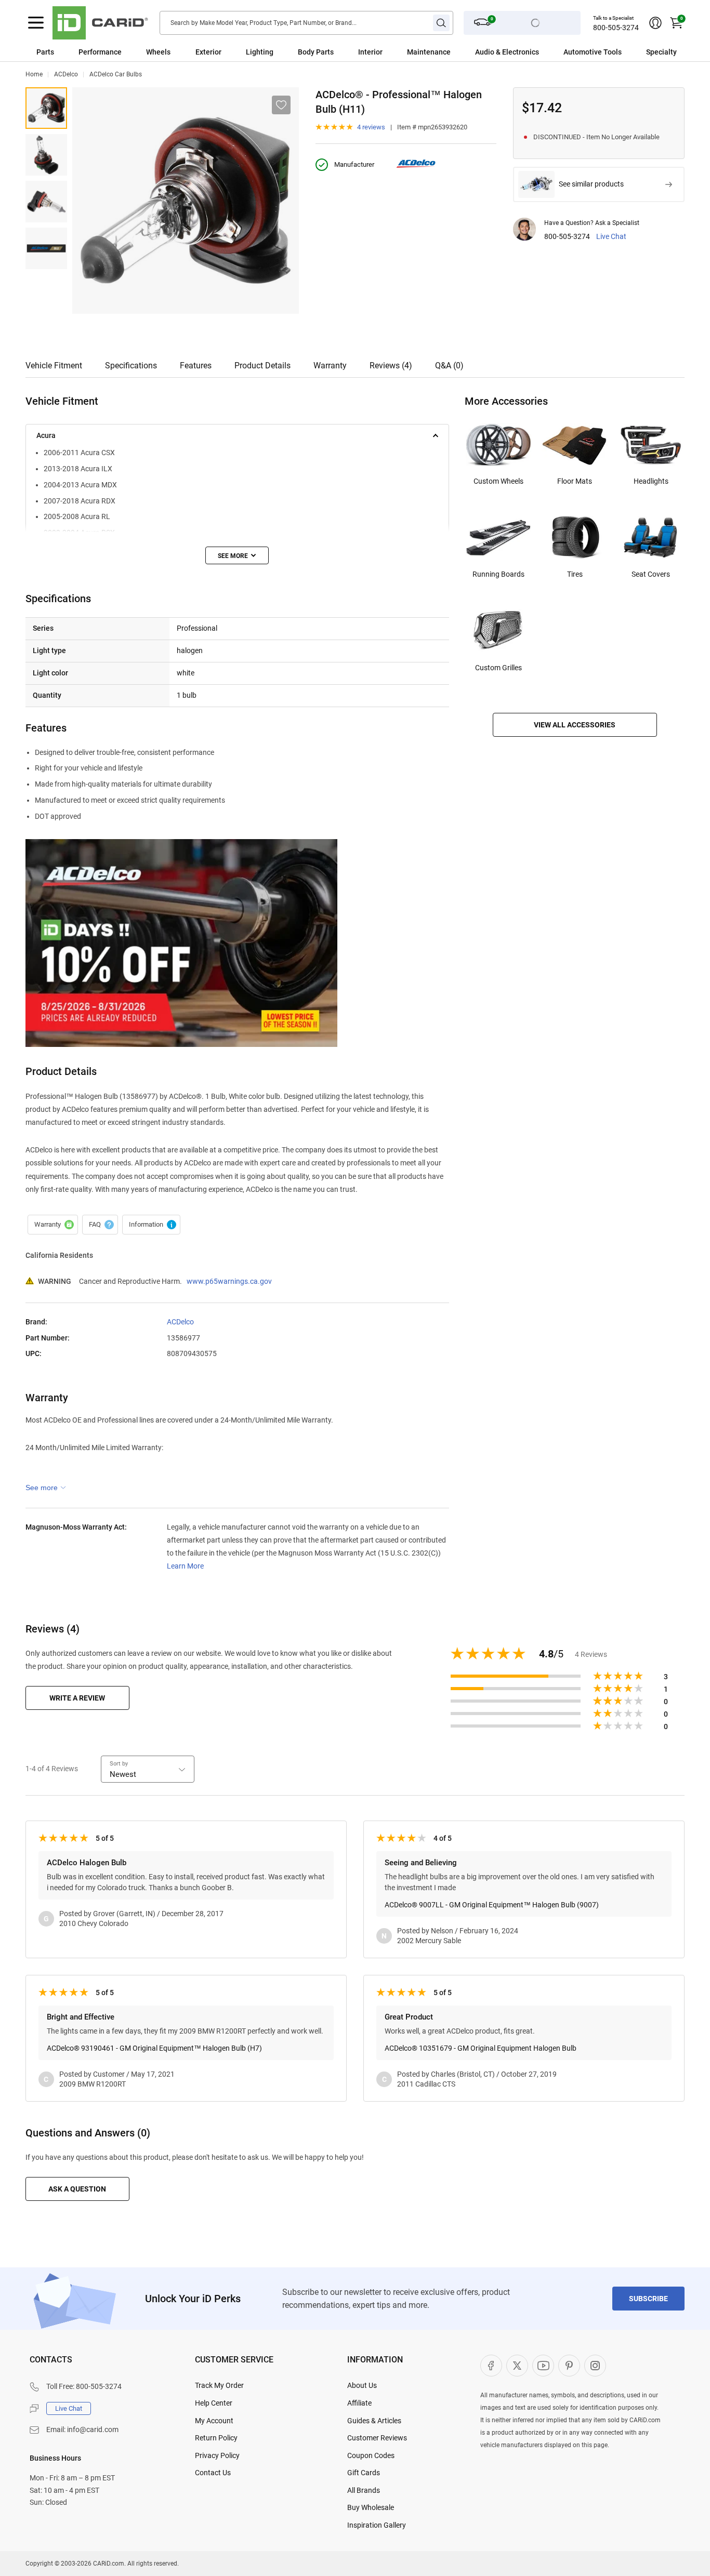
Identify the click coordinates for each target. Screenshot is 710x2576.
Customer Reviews (377, 2438)
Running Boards (498, 574)
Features (196, 366)
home (34, 74)
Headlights (651, 481)
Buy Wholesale (371, 2507)
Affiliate (359, 2403)
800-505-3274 (616, 28)
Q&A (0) (449, 366)
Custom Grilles (498, 668)
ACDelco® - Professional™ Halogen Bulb (46, 108)
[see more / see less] (237, 555)
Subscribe (648, 2299)
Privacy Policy (217, 2455)
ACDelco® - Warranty (53, 1225)
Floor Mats (575, 481)
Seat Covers (651, 574)
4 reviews (371, 127)
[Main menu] (36, 23)
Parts (45, 52)
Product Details (262, 366)
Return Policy (216, 2438)
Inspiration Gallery (377, 2525)
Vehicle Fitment (54, 366)
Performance (100, 52)
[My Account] (655, 23)
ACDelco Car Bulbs (116, 74)
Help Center (214, 2403)
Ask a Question (77, 2189)
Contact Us (213, 2473)
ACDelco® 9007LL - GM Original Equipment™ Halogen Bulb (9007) (492, 1905)
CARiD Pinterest (569, 2366)
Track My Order (219, 2385)
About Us (362, 2385)
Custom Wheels (498, 481)
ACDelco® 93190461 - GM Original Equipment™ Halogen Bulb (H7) (154, 2048)
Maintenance (429, 52)
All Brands (364, 2490)
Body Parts (316, 52)
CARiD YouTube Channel (543, 2366)
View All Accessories (575, 725)
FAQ (100, 1225)
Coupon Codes (371, 2455)
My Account (214, 2421)
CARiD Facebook (491, 2366)
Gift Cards (364, 2473)
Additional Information (151, 1225)
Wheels (158, 52)
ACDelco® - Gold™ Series (46, 248)
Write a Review (77, 1698)
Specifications (131, 366)
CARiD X (517, 2366)
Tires (575, 574)
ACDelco (66, 74)
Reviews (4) (391, 366)
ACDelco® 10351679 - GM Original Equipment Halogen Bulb (481, 2048)
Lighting (260, 52)
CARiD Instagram (595, 2366)
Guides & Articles (374, 2421)
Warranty (330, 366)
